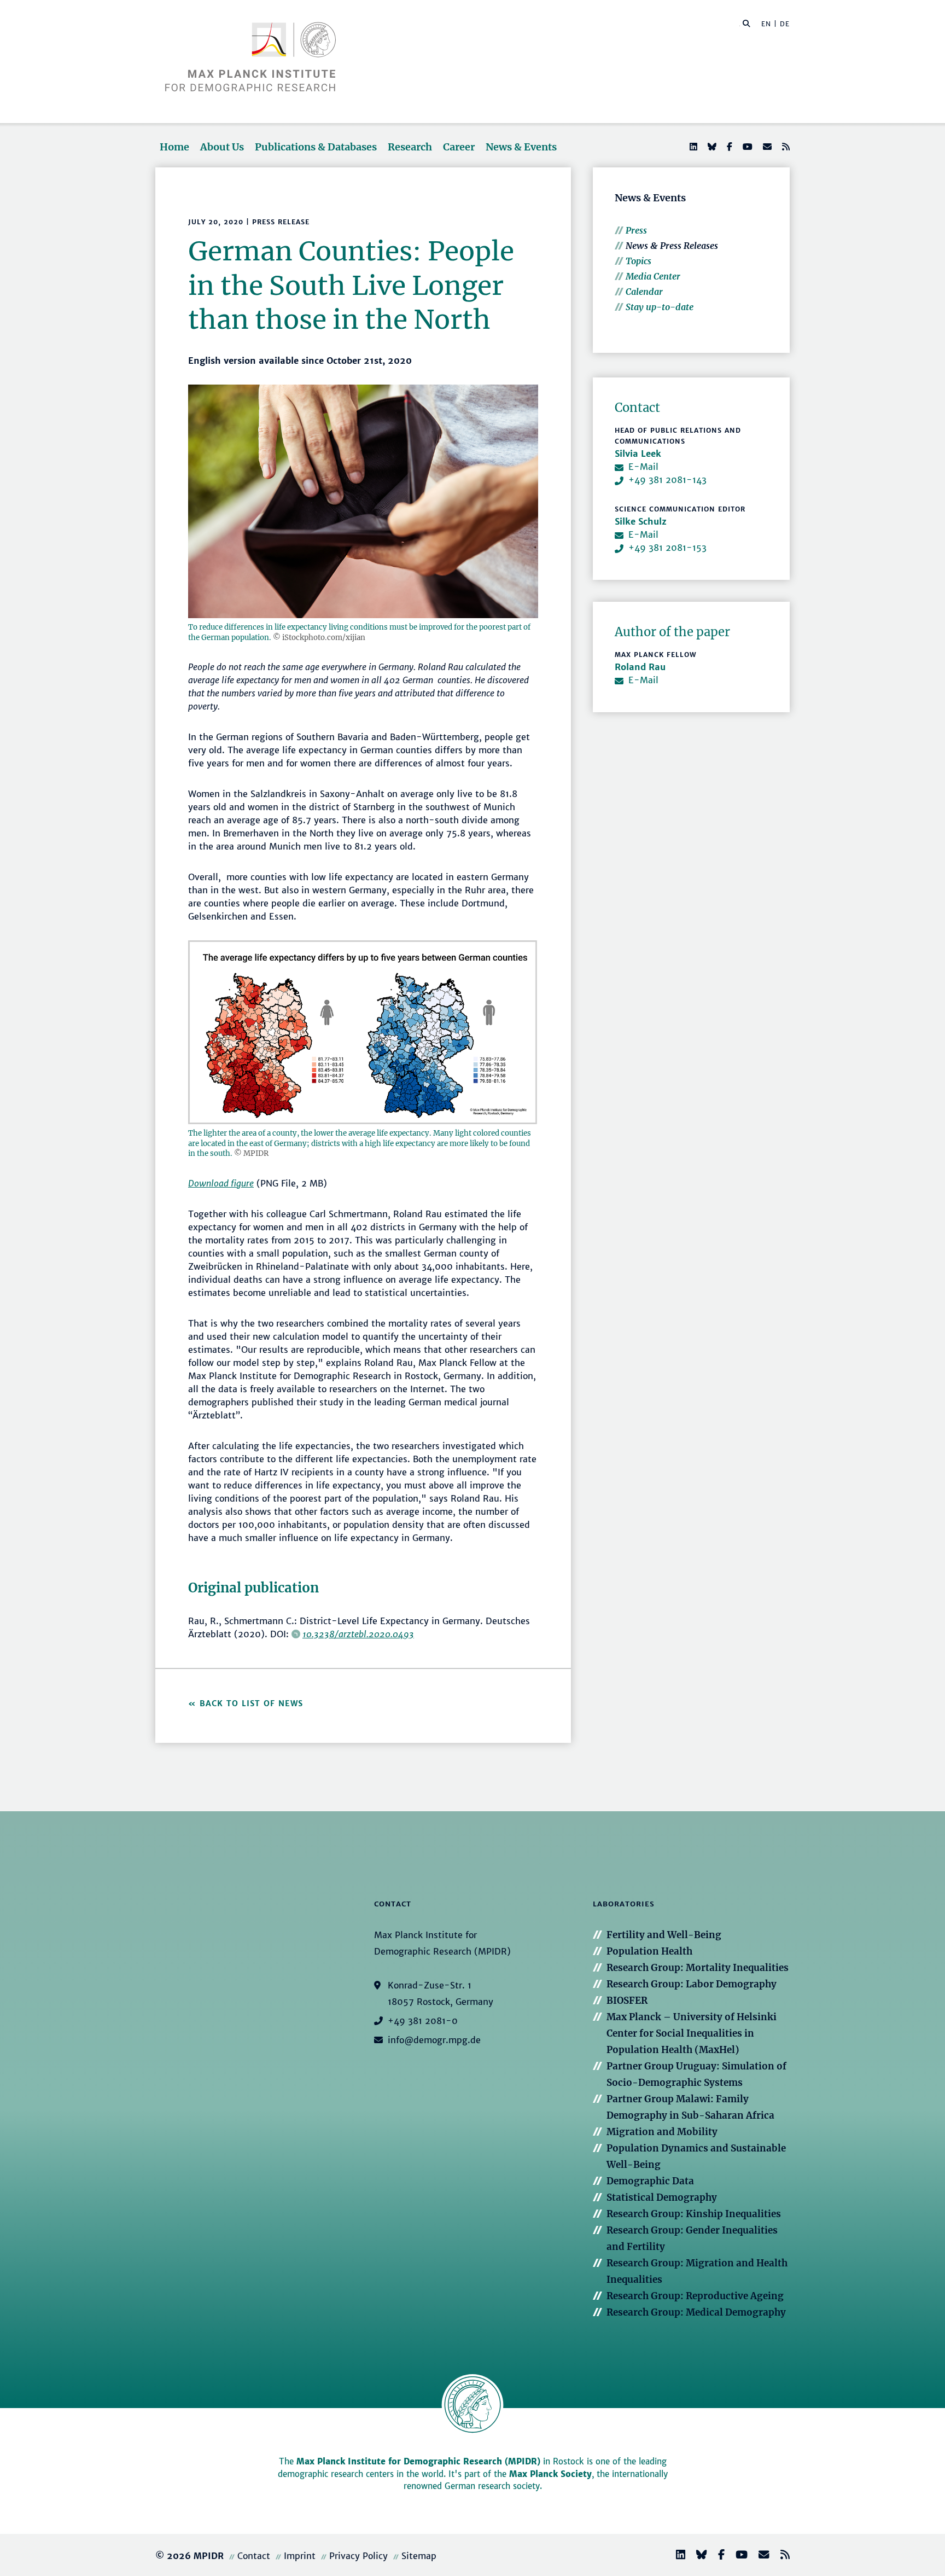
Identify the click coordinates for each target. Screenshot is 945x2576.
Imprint (300, 2556)
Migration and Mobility (662, 2132)
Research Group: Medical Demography (696, 2312)
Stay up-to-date (660, 307)
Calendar (644, 292)
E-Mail (643, 467)
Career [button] (459, 147)
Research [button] (410, 147)
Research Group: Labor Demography (692, 1984)
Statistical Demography (662, 2197)
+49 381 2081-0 (423, 2021)
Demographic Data (650, 2181)
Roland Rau (640, 667)
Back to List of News (253, 1703)
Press (636, 230)
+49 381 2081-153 (667, 548)
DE (785, 24)
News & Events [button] (521, 147)
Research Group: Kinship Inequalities (694, 2214)
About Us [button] (222, 147)
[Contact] (760, 2556)
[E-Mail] (766, 147)
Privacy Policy (358, 2556)
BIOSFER (627, 2001)
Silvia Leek (638, 453)
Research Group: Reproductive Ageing (695, 2296)
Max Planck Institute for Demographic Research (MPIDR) (418, 2461)
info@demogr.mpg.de (434, 2040)
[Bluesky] (711, 147)
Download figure (221, 1183)
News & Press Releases (672, 246)
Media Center (653, 276)
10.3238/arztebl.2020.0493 (358, 1634)
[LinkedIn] (692, 147)
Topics (638, 261)
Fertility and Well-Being (664, 1935)
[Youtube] (746, 147)
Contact (254, 2556)
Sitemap (419, 2556)
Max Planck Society (550, 2474)
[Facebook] (728, 147)
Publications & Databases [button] (316, 147)
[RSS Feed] (785, 147)
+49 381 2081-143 (667, 480)
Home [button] (174, 147)
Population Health (649, 1951)
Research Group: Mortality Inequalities (698, 1968)
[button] (746, 23)
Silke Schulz (641, 521)
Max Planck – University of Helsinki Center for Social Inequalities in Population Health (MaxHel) (692, 2033)
